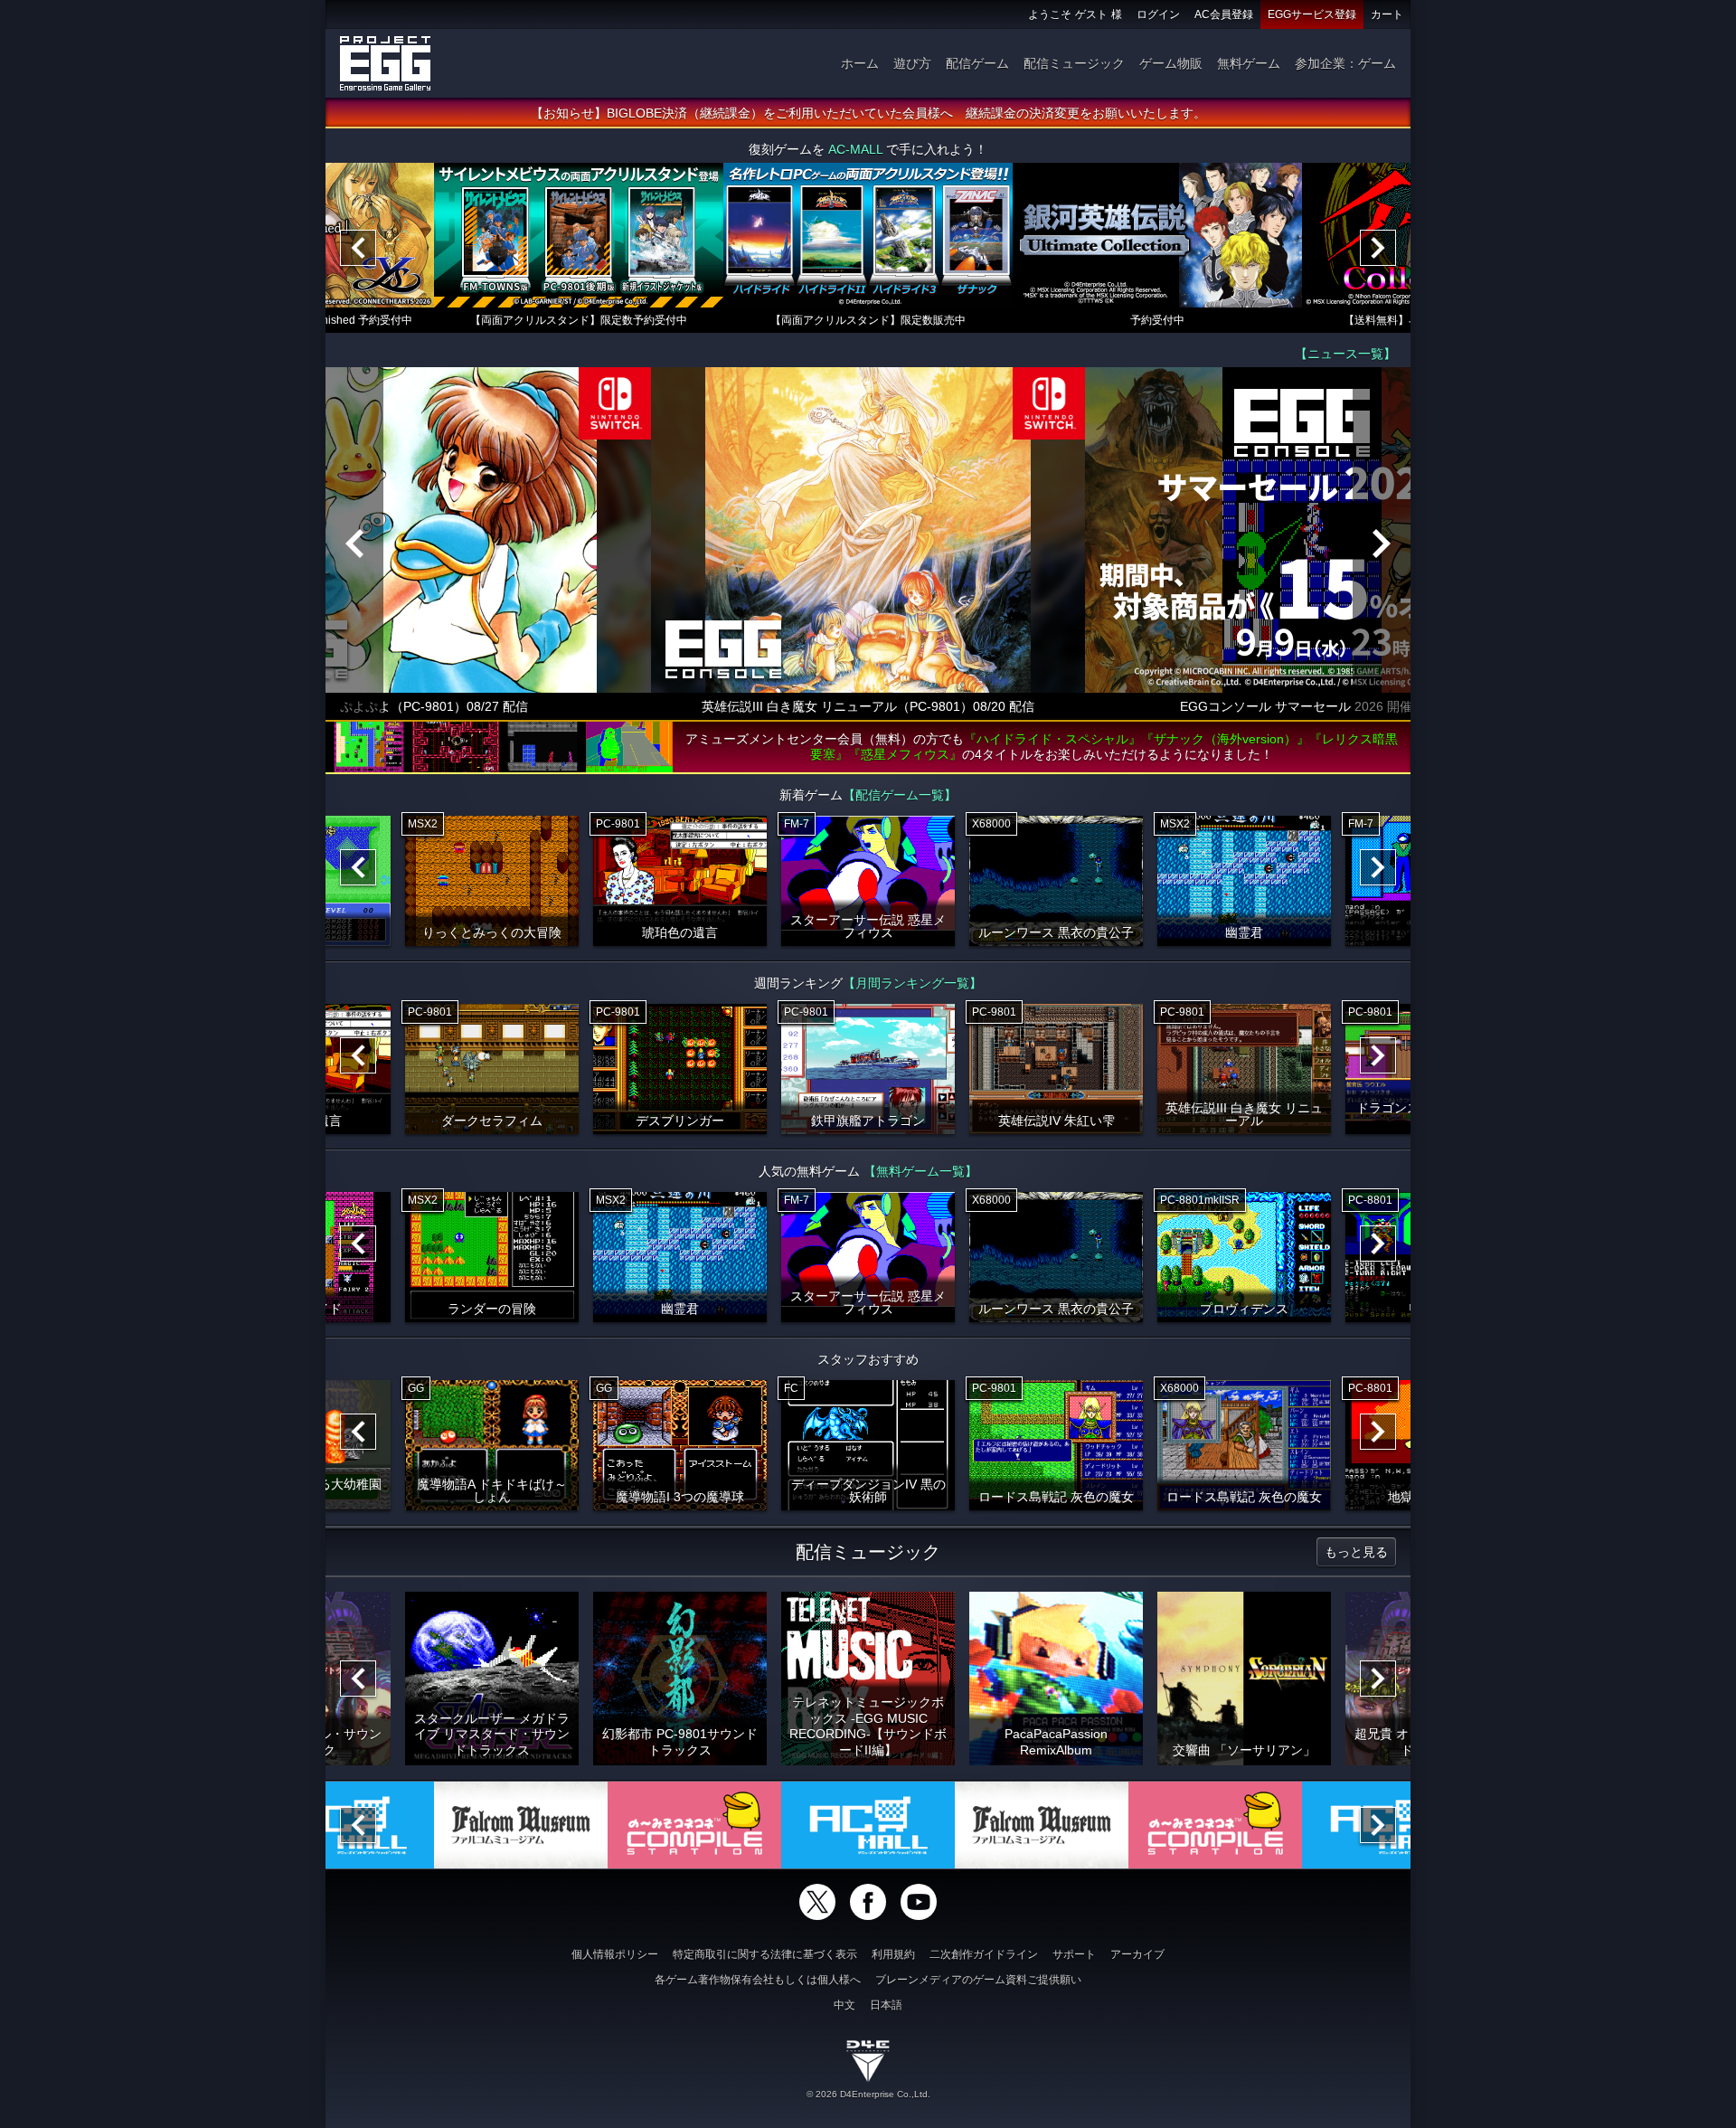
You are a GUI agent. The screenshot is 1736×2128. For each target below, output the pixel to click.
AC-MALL (855, 149)
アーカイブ (1137, 1954)
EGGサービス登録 (1312, 14)
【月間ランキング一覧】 (912, 983)
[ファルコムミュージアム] (521, 1825)
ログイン (1158, 14)
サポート (1074, 1954)
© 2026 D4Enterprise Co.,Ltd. (868, 2094)
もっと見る (1356, 1552)
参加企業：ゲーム (1345, 63)
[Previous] (358, 248)
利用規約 (893, 1954)
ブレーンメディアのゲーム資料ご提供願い (978, 1980)
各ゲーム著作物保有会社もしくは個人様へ (758, 1980)
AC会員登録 (1224, 14)
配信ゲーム (977, 63)
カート (1387, 14)
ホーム (860, 63)
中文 (844, 2005)
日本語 (886, 2005)
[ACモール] (868, 1825)
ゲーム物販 (1171, 63)
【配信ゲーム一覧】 (900, 795)
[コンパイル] (694, 1825)
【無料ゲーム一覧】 (920, 1171)
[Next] (1378, 248)
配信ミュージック (1074, 63)
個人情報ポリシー (615, 1954)
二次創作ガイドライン (984, 1954)
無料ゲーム (1249, 63)
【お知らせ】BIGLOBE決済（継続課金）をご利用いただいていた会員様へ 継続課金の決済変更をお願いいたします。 (868, 113)
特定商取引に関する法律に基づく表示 (765, 1954)
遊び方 (912, 63)
